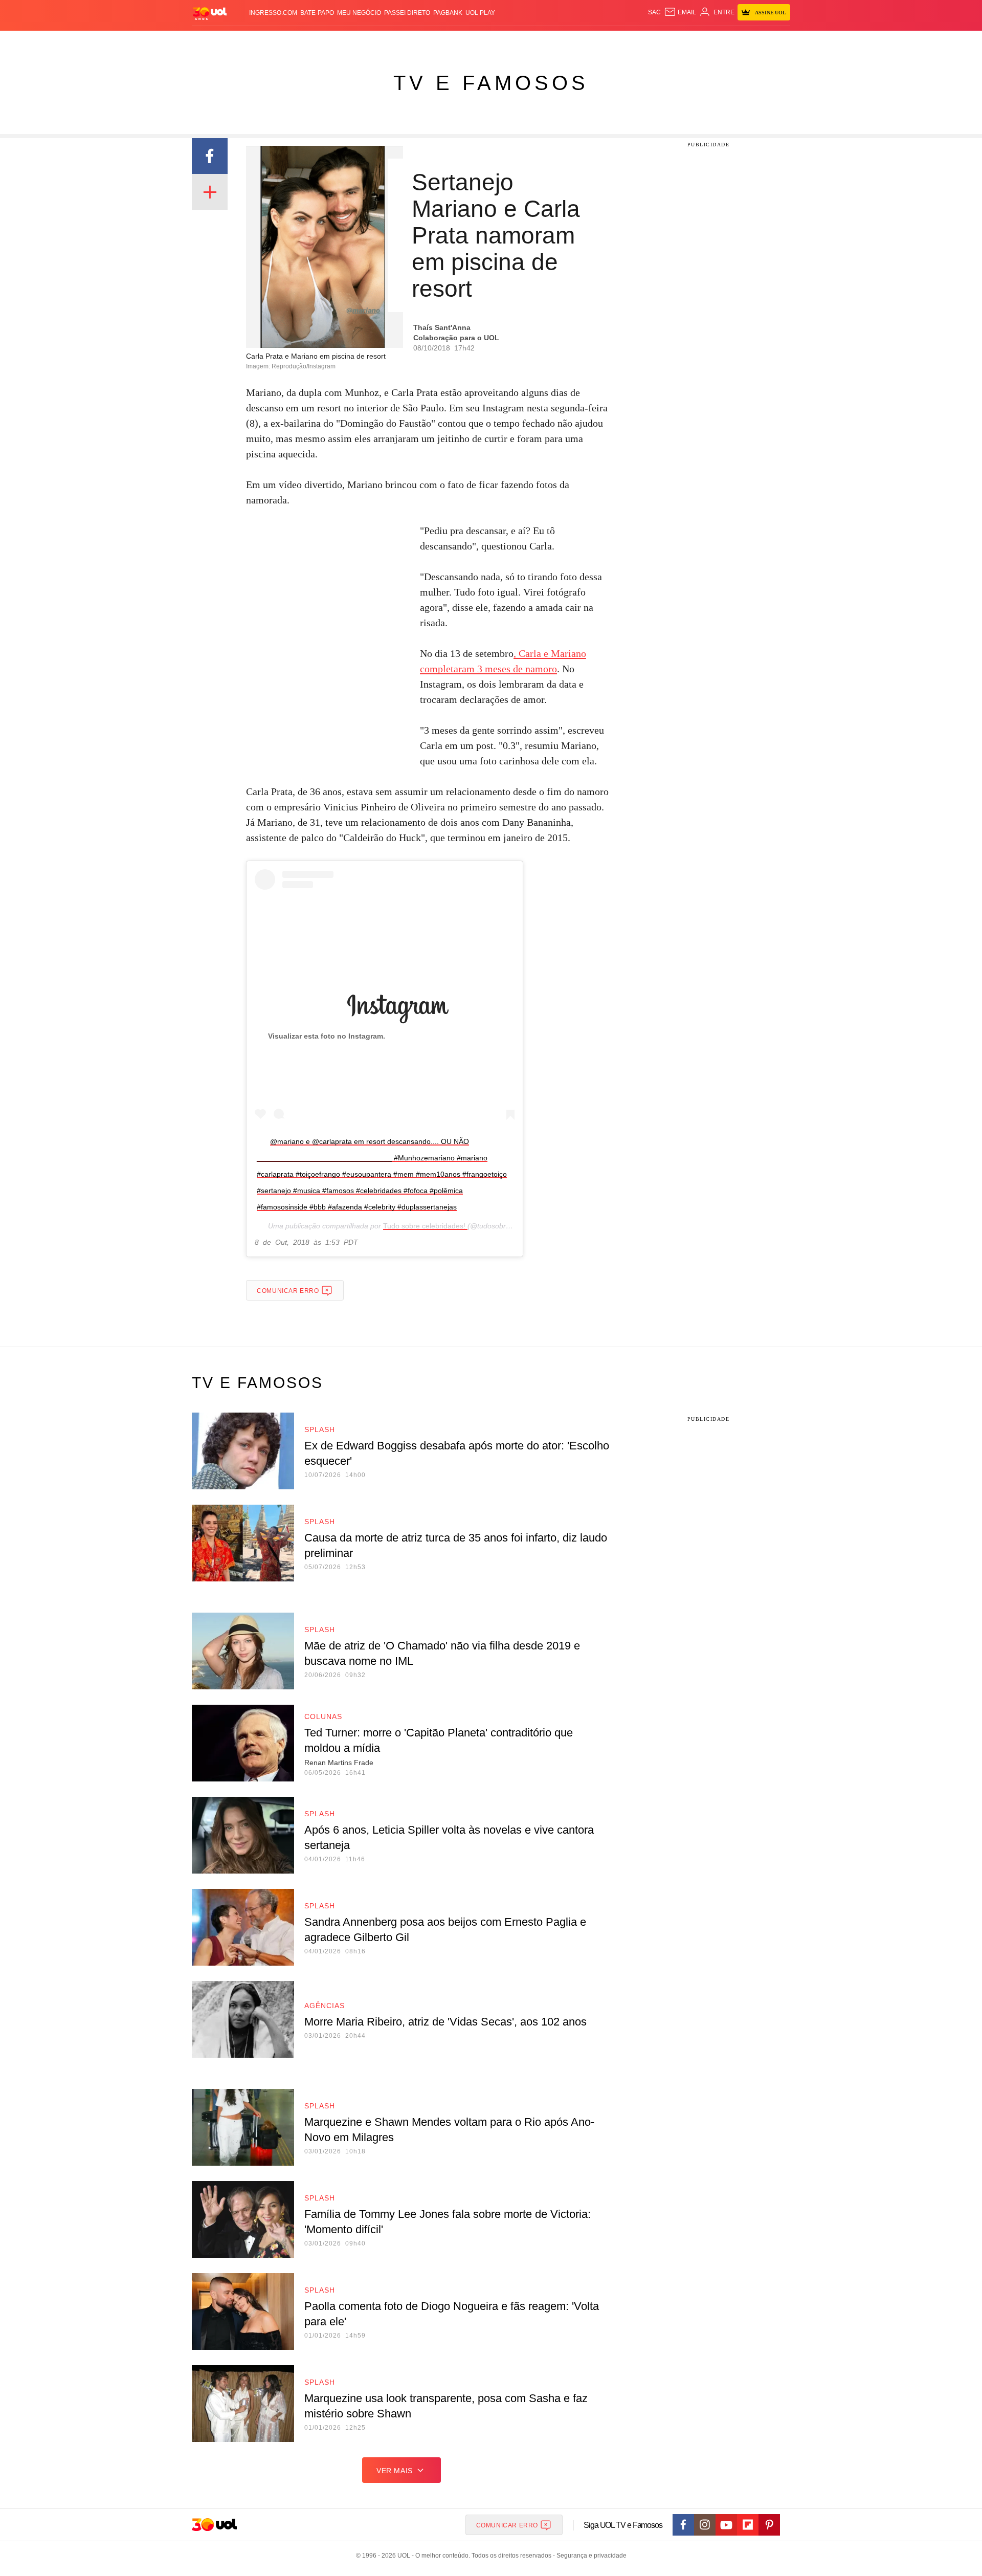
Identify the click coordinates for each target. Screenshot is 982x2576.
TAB (693, 41)
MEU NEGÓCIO (359, 13)
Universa (534, 41)
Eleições (274, 41)
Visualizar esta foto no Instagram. (327, 1036)
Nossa (674, 41)
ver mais (395, 2471)
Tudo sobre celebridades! (425, 1226)
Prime (712, 41)
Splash (501, 41)
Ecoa (610, 41)
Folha (441, 41)
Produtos (212, 41)
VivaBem (568, 41)
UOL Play (480, 13)
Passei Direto (407, 13)
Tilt (593, 41)
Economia (409, 41)
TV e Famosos (491, 83)
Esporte (470, 41)
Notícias (309, 41)
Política (343, 41)
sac (654, 12)
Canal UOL (640, 41)
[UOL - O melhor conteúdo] (210, 13)
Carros (375, 41)
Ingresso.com (273, 13)
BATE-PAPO (317, 13)
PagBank (448, 13)
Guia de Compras (777, 41)
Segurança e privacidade (590, 2556)
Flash (243, 41)
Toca (733, 41)
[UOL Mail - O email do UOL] (680, 12)
